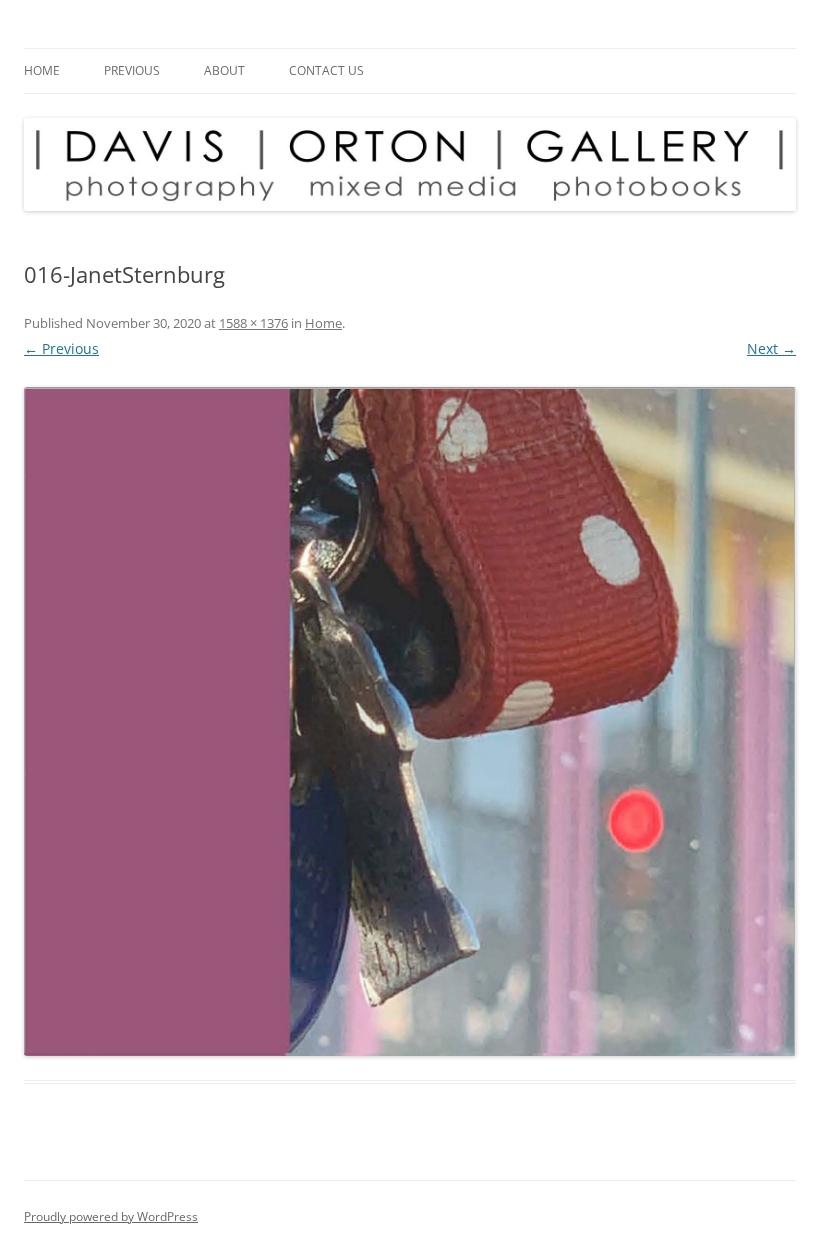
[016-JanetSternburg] (410, 721)
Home (42, 70)
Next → (771, 348)
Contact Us (326, 70)
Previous (132, 70)
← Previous (61, 348)
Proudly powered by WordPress (111, 1216)
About (224, 70)
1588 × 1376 (253, 323)
